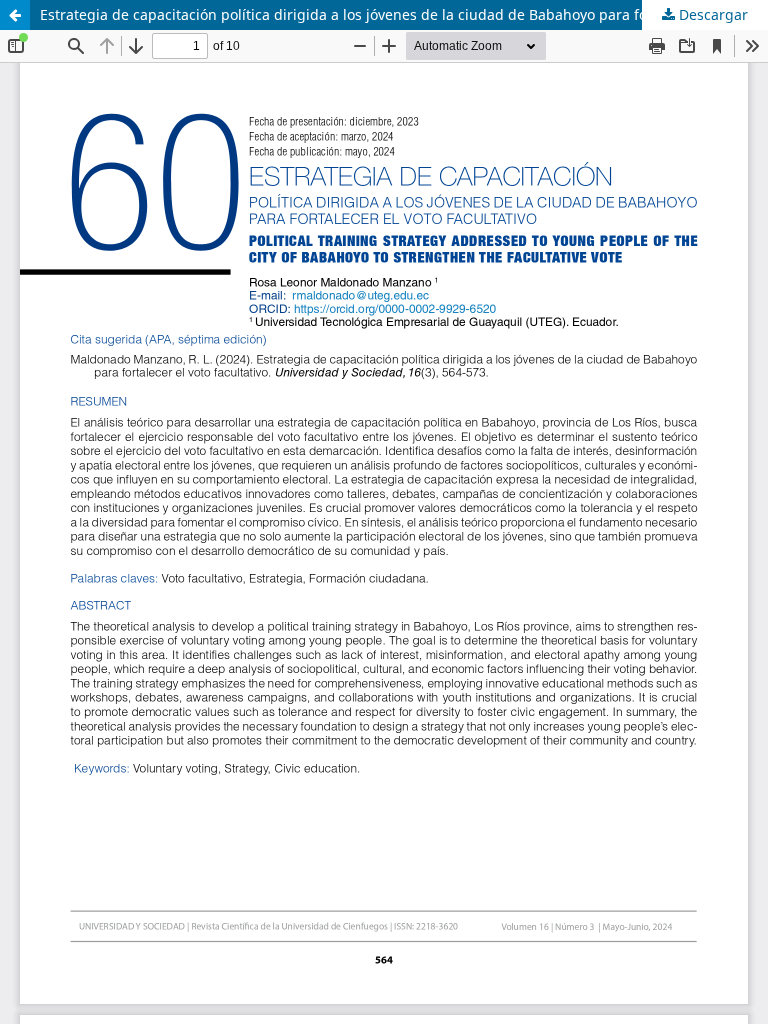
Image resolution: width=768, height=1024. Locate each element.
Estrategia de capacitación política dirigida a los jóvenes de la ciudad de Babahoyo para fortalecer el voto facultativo (404, 14)
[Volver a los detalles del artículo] (15, 15)
